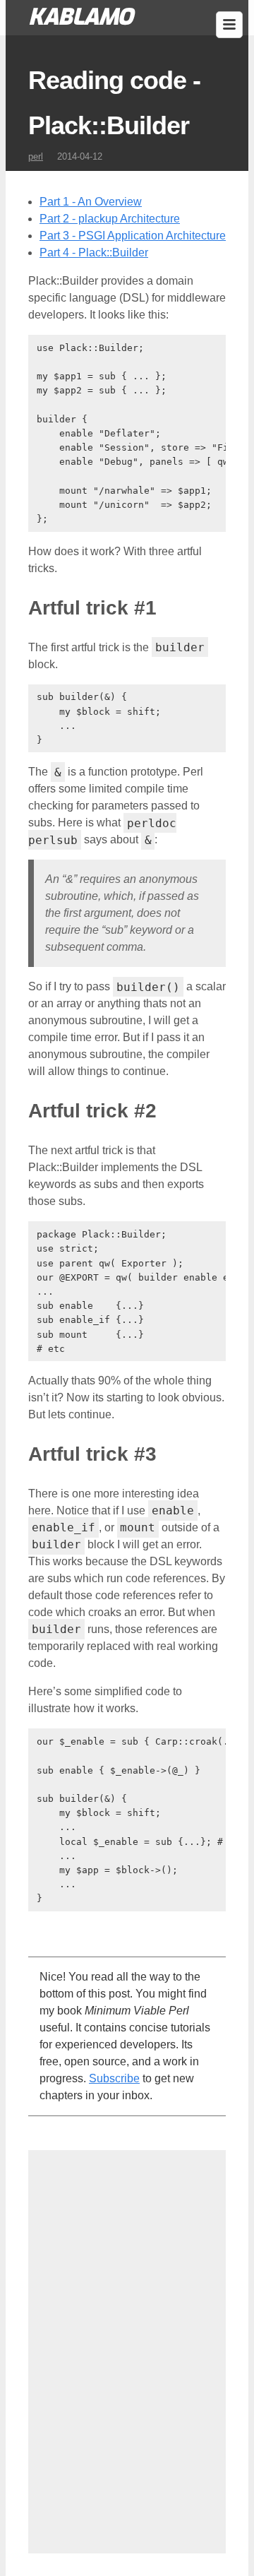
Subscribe (114, 2078)
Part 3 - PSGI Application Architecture (133, 236)
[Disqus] (127, 2349)
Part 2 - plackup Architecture (110, 219)
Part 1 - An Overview (91, 202)
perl (36, 156)
